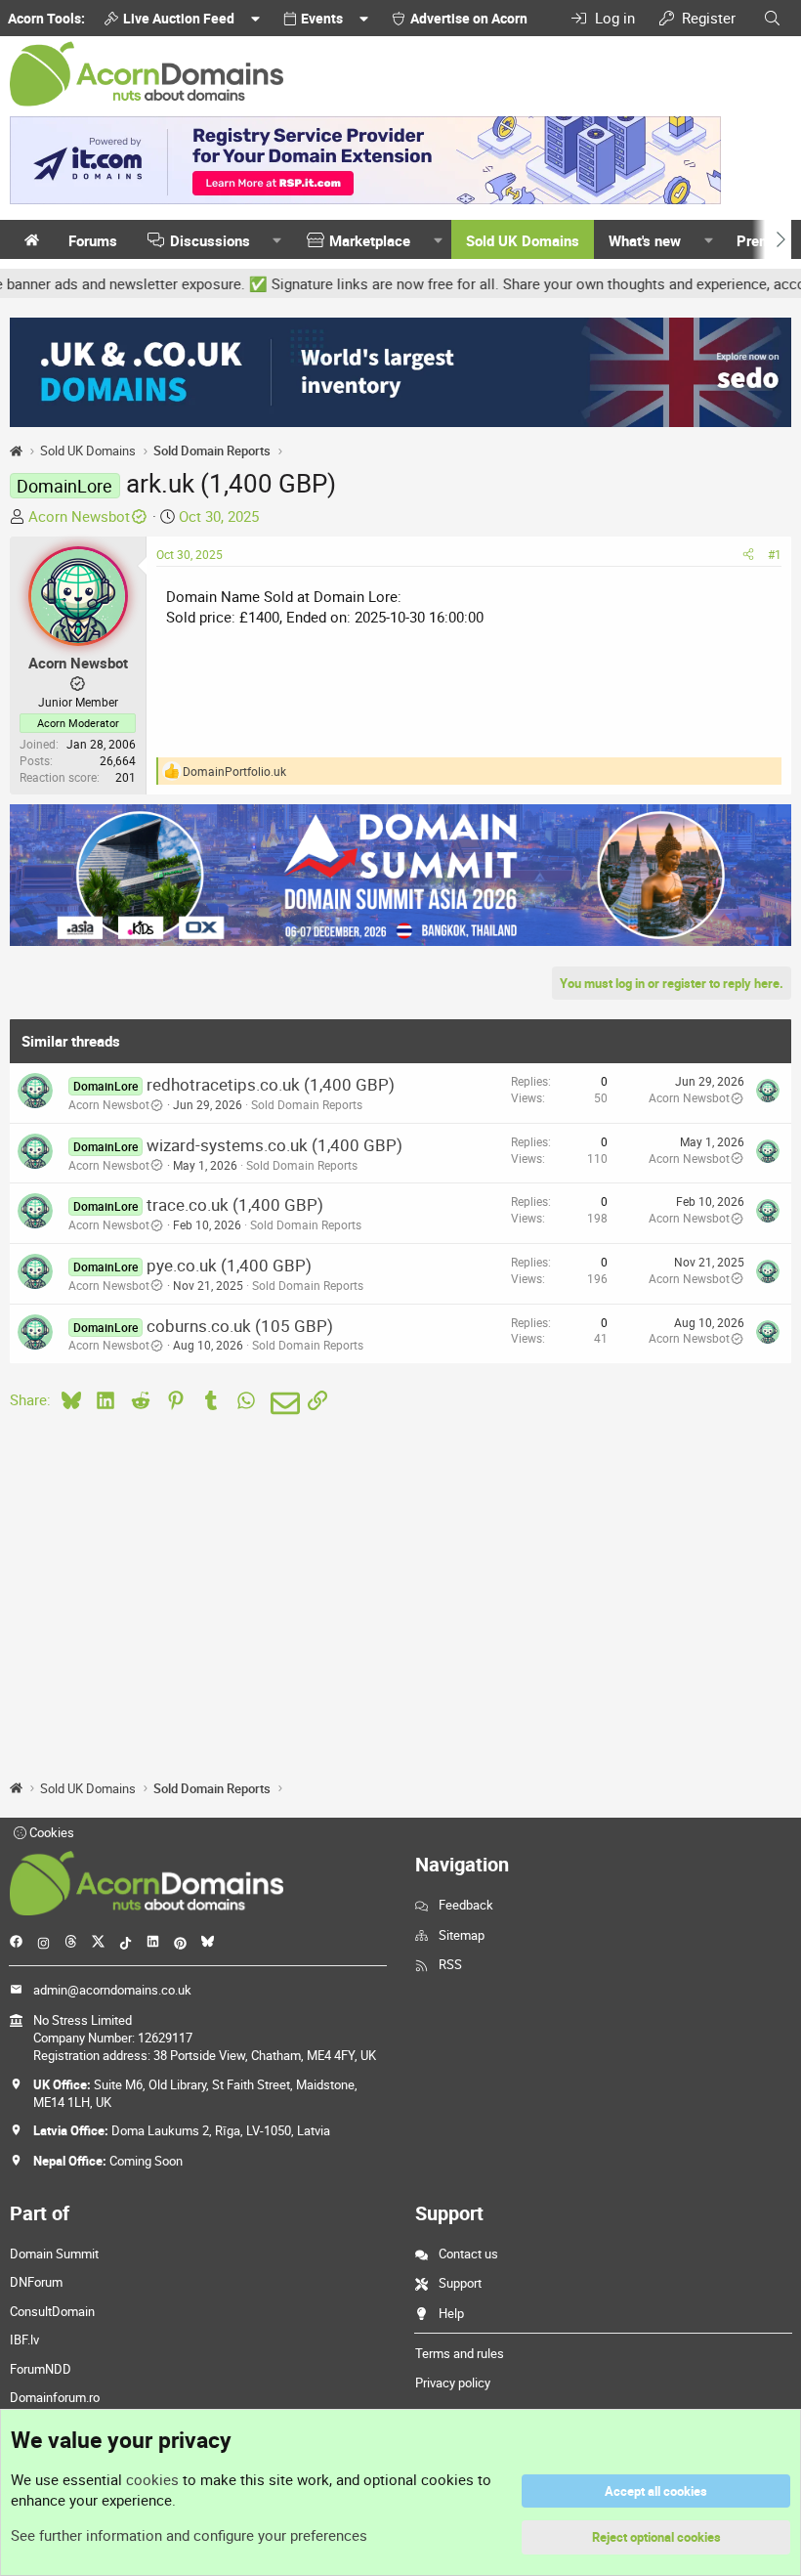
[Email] (282, 1403)
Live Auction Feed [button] (179, 18)
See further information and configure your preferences (189, 2535)
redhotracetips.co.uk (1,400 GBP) (271, 1084)
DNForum (36, 2282)
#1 (775, 554)
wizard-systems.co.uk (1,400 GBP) (274, 1145)
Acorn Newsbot (79, 516)
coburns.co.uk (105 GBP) (240, 1326)
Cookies (50, 1832)
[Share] (748, 555)
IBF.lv (24, 2340)
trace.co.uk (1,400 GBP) (235, 1204)
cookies (152, 2479)
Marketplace (370, 240)
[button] (277, 241)
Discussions (210, 240)
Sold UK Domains (523, 240)
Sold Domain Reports (307, 1104)
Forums (93, 240)
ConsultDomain (52, 2311)
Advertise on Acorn (469, 18)
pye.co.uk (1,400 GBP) (229, 1265)
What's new (645, 240)
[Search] (772, 18)
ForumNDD (41, 2369)
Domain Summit (54, 2254)
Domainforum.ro (55, 2397)
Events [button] (322, 18)
